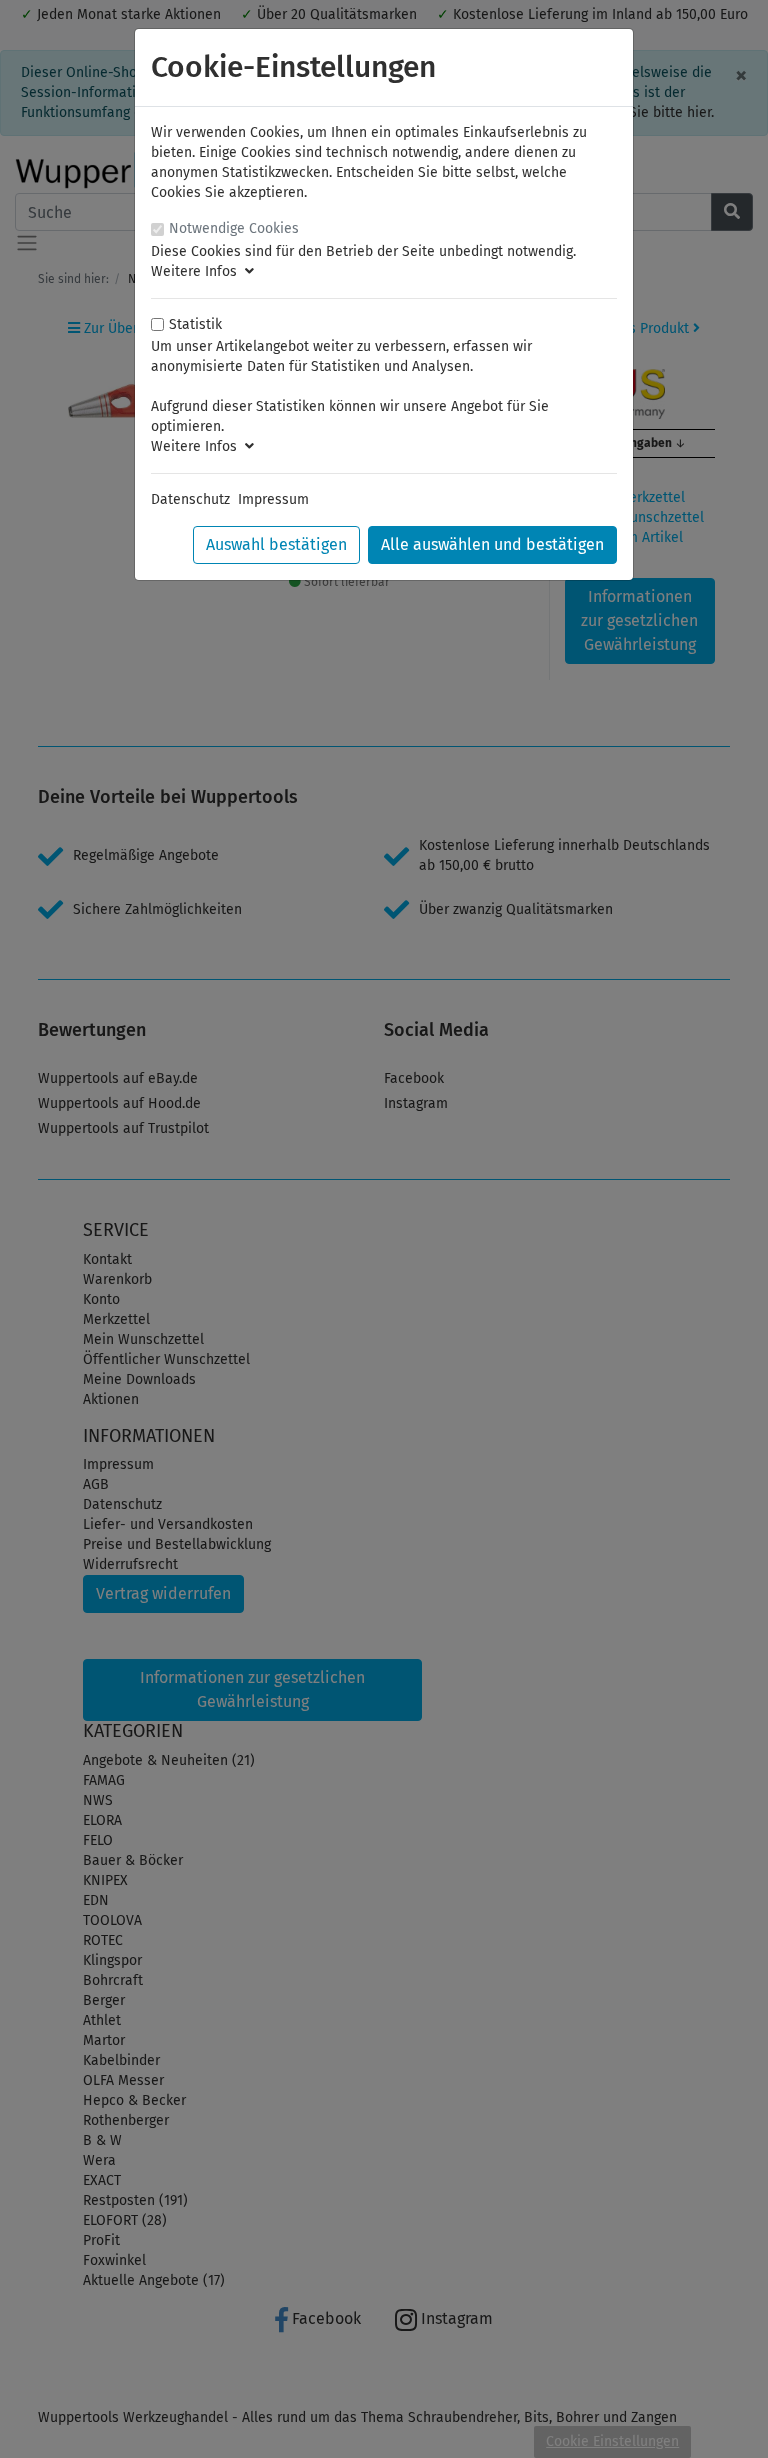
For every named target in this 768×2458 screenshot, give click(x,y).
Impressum (273, 499)
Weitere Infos (198, 271)
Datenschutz (190, 499)
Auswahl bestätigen (276, 544)
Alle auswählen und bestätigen (492, 544)
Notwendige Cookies (234, 228)
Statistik (195, 324)
